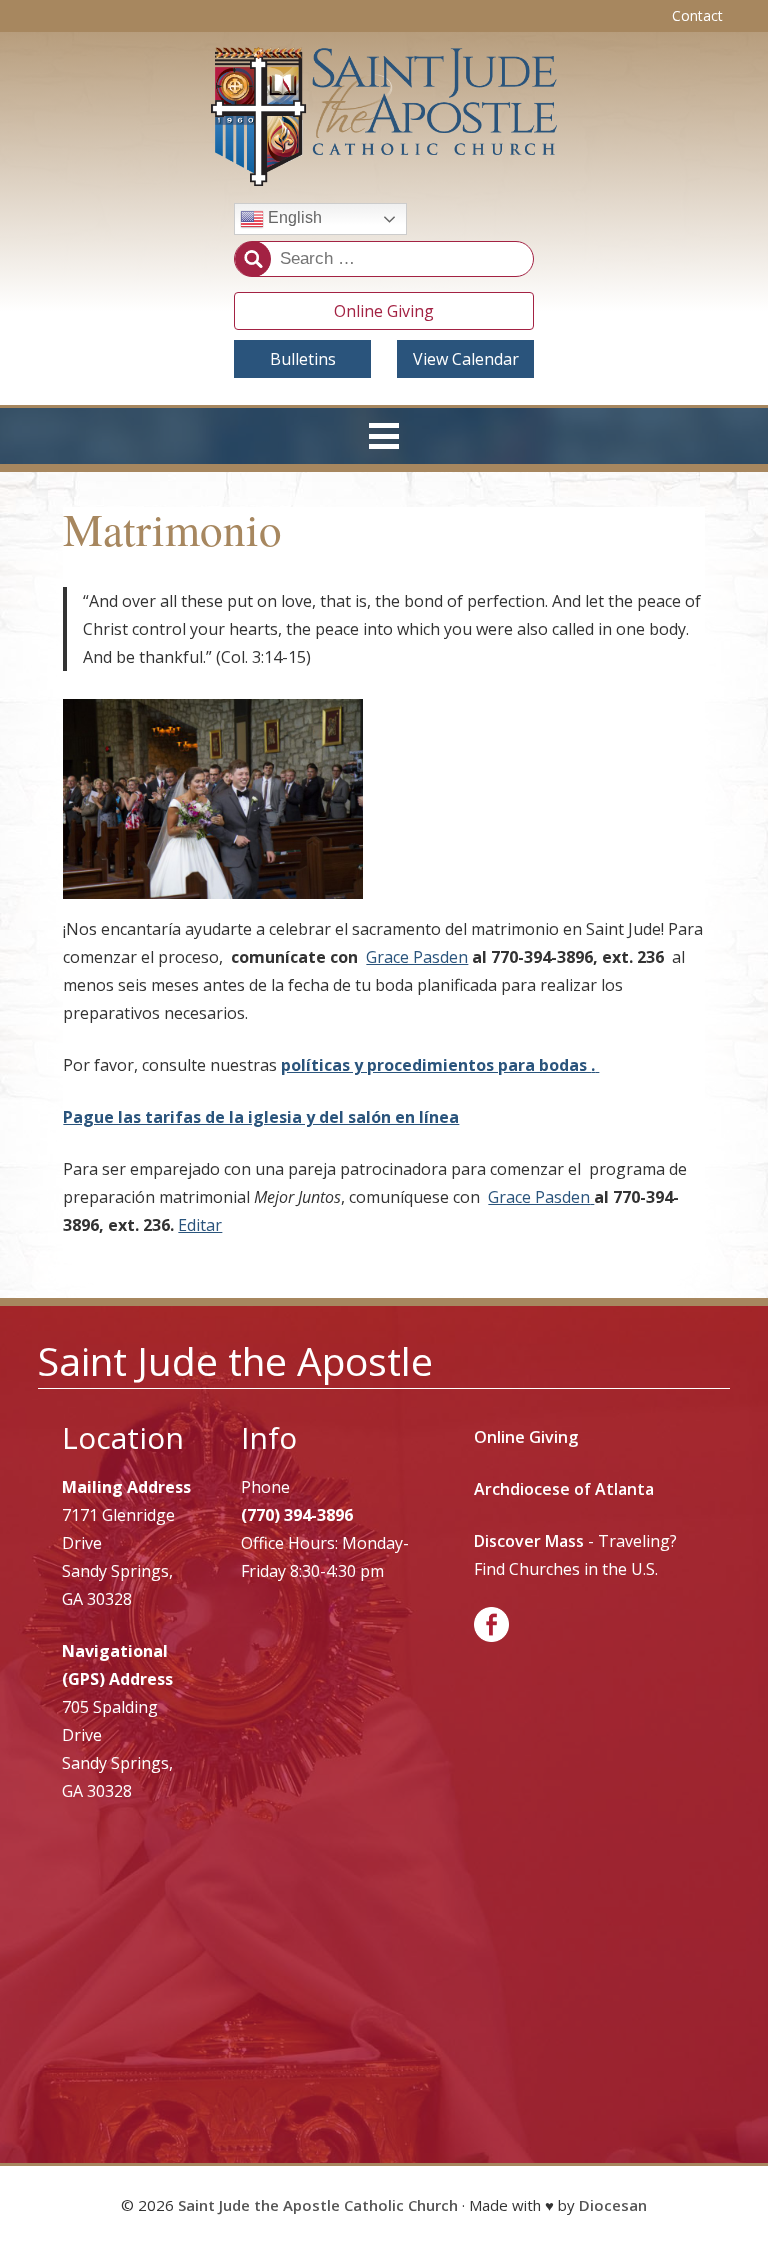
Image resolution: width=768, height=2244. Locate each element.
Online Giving (384, 311)
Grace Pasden (417, 957)
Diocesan (613, 2205)
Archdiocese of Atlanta (564, 1489)
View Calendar (466, 359)
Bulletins (303, 359)
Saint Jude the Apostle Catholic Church (318, 2205)
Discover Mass (529, 1541)
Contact (697, 15)
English (293, 218)
